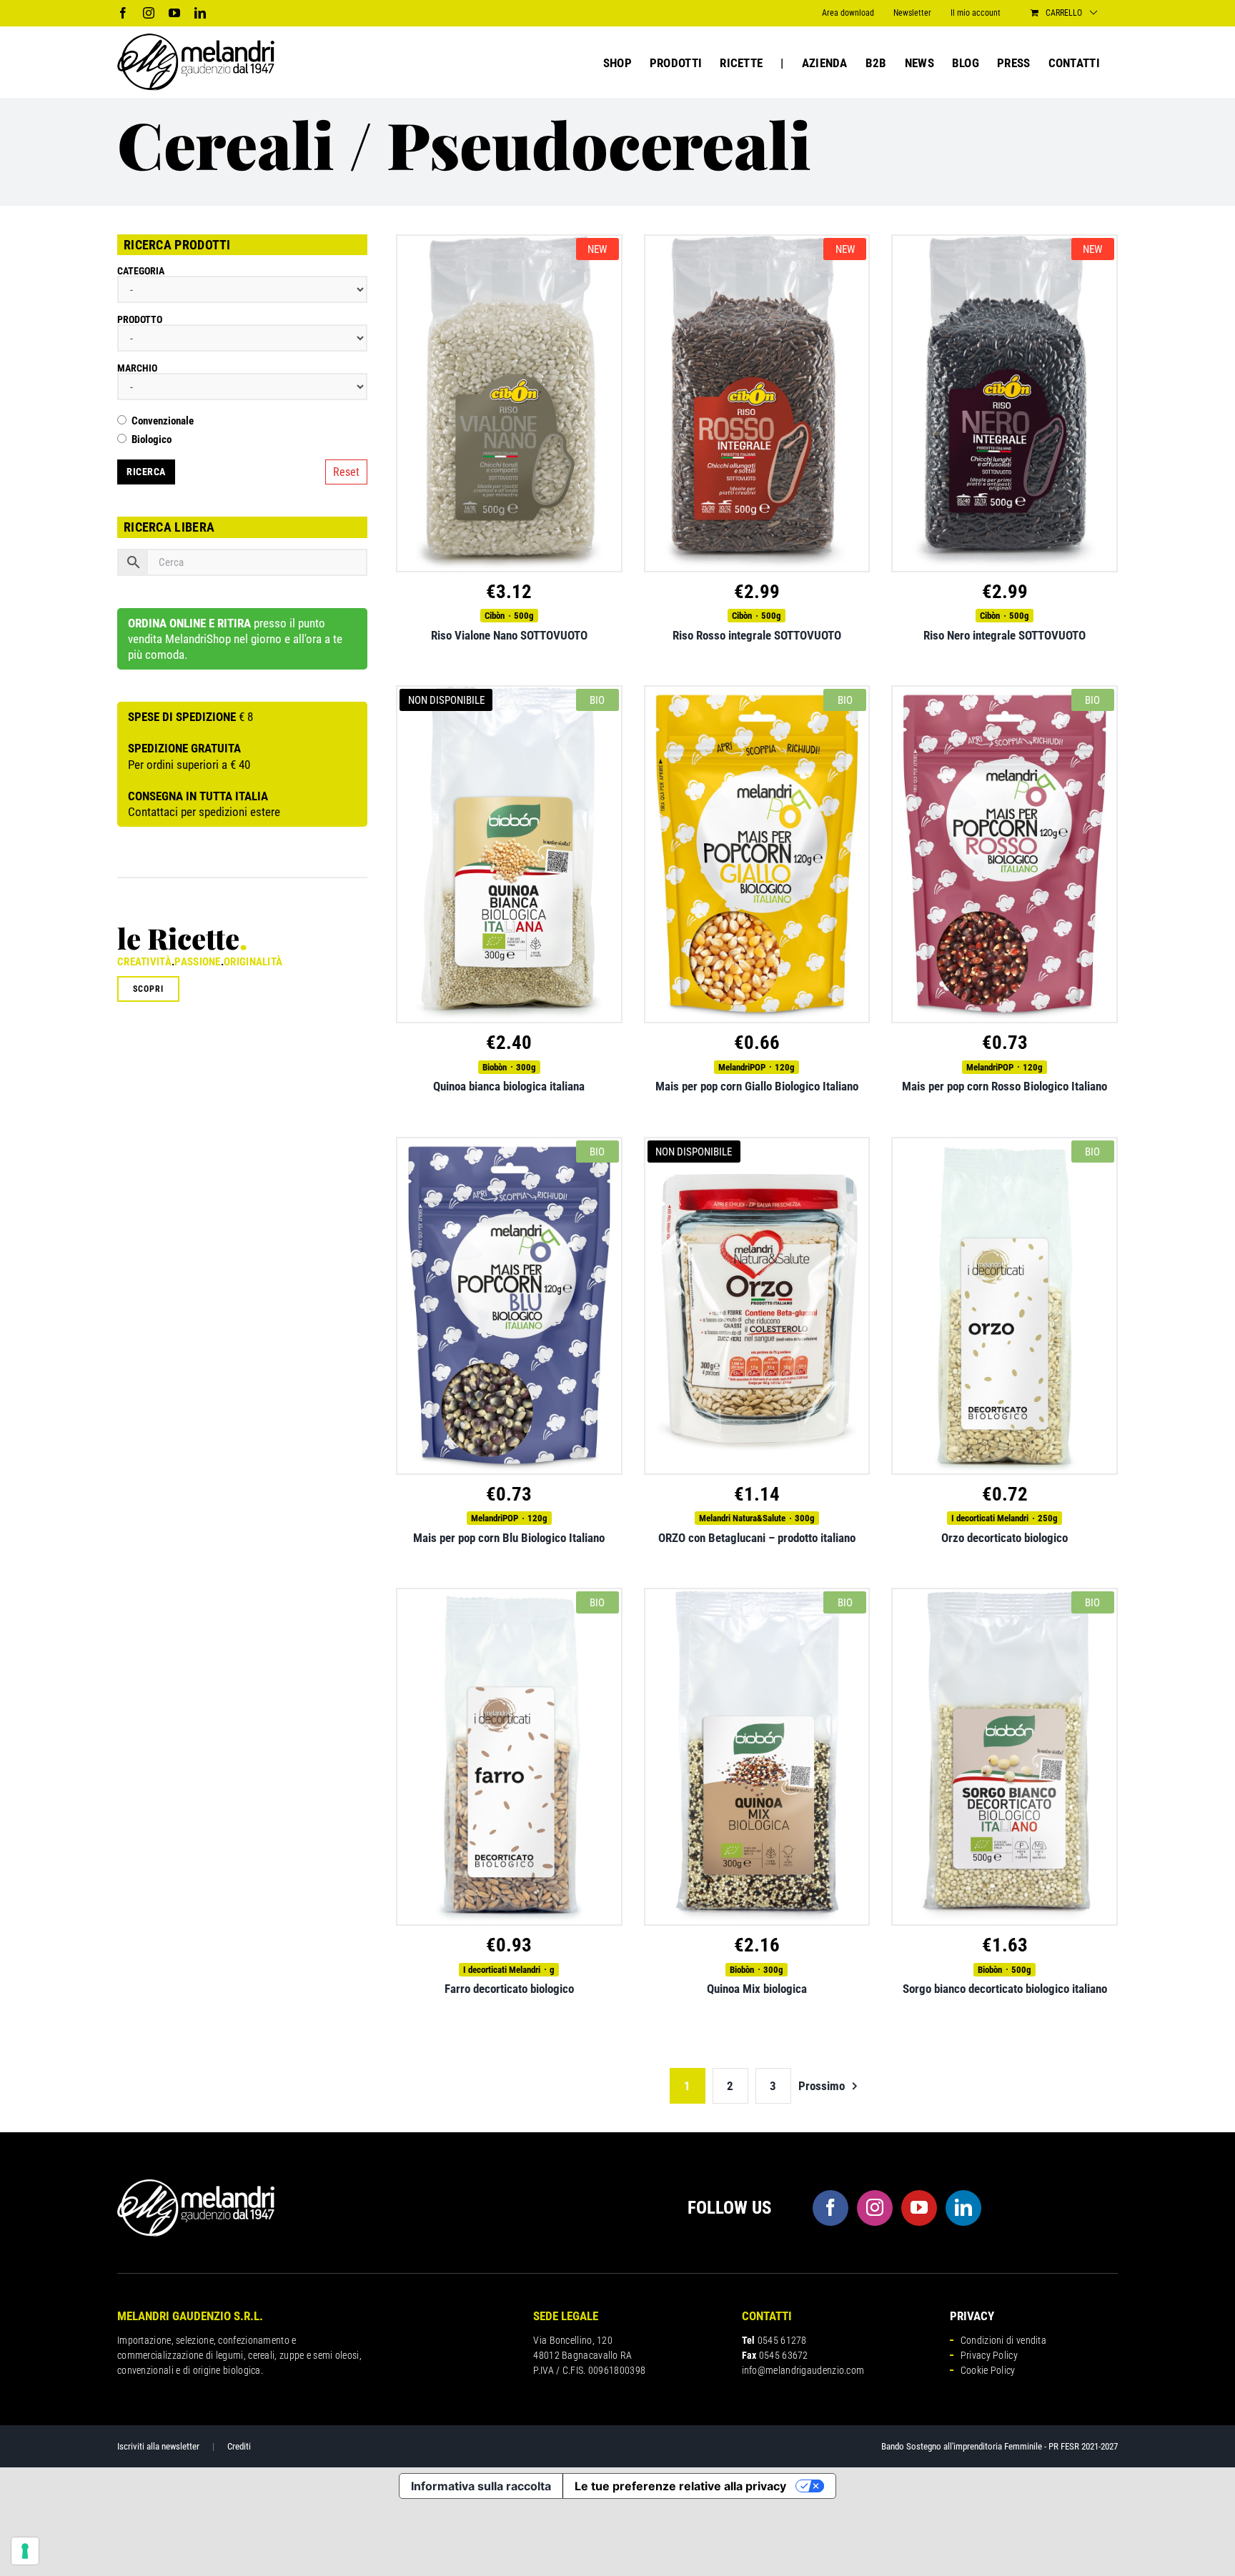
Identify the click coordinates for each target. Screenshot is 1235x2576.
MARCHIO (137, 368)
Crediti (239, 2446)
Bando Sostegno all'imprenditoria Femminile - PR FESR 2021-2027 (1000, 2446)
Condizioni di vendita (1003, 2340)
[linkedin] (963, 2208)
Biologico (152, 440)
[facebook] (830, 2208)
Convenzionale (163, 421)
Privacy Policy (989, 2355)
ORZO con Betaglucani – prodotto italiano (757, 1538)
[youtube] (919, 2208)
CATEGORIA (141, 271)
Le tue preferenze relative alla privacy (680, 2486)
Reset (346, 472)
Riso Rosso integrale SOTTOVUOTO (757, 635)
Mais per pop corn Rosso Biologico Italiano (1005, 1086)
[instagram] (875, 2208)
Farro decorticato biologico (509, 1989)
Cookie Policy (988, 2370)
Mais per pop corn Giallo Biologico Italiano (757, 1086)
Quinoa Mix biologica (757, 1989)
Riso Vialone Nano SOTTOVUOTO (509, 635)
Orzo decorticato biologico (1005, 1538)
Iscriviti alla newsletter (158, 2446)
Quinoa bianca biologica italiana (509, 1086)
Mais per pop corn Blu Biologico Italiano (509, 1538)
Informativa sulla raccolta (481, 2486)
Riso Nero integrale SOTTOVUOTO (1005, 635)
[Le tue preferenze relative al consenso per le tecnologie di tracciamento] (25, 2551)
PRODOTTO (140, 319)
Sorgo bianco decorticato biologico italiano (1005, 1989)
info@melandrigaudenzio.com (803, 2370)
